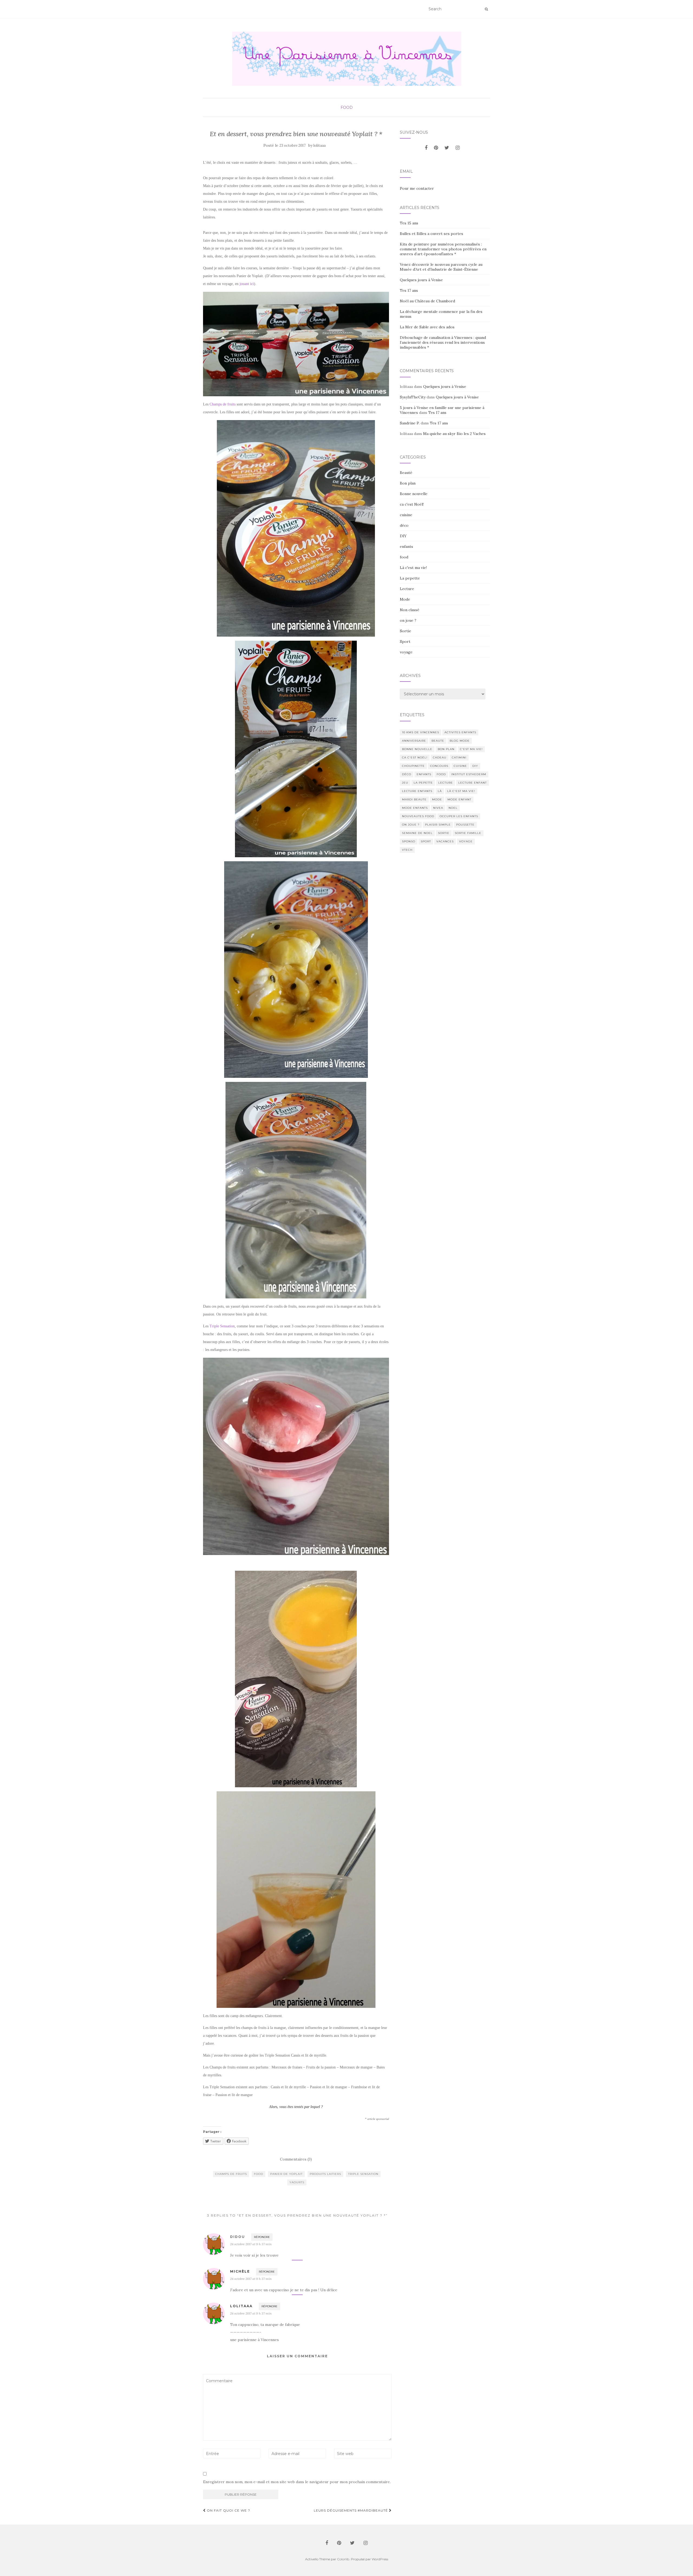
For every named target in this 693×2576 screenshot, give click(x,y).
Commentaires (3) (296, 2159)
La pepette (410, 578)
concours (439, 766)
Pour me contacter (417, 188)
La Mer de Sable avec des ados (427, 327)
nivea (438, 808)
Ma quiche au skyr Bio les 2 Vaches (454, 434)
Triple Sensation (222, 1326)
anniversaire (414, 741)
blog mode (460, 741)
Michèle (240, 2271)
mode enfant (459, 799)
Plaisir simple (438, 825)
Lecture (407, 589)
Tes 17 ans (409, 290)
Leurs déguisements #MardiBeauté (351, 2510)
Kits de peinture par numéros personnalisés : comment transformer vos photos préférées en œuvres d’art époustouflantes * (443, 249)
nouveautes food (418, 816)
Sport (405, 641)
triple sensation (363, 2174)
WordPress (380, 2559)
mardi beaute (414, 799)
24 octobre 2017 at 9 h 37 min (251, 2244)
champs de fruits (231, 2174)
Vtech (407, 850)
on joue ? (408, 620)
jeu (405, 783)
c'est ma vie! (471, 749)
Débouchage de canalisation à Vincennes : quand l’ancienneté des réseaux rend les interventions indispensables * (443, 342)
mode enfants (415, 808)
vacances (445, 841)
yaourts (297, 2182)
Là (440, 791)
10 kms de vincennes (421, 732)
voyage (406, 652)
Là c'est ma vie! (413, 568)
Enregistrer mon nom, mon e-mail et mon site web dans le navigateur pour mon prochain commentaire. (297, 2482)
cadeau (440, 757)
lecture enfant (473, 783)
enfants (406, 546)
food (347, 107)
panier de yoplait (286, 2174)
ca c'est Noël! (412, 504)
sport (426, 841)
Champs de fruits (223, 404)
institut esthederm (469, 774)
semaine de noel (417, 833)
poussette (465, 825)
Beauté (406, 473)
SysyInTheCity (413, 397)
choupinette (413, 766)
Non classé (410, 610)
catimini (459, 757)
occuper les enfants (459, 816)
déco (404, 525)
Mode (405, 599)
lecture (446, 783)
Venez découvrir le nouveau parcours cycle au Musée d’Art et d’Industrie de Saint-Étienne (441, 267)
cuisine (406, 515)
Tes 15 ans (409, 223)
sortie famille (468, 833)
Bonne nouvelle (414, 494)
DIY (403, 536)
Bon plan (408, 483)
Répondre (262, 2237)
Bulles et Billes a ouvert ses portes (432, 234)
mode (437, 799)
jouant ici (247, 284)
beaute (438, 741)
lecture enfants (417, 791)
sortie (444, 833)
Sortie (406, 631)
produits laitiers (325, 2174)
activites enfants (460, 732)
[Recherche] (486, 9)
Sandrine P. (410, 423)
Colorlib (343, 2559)
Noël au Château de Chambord (427, 301)
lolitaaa (320, 145)
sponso (409, 841)
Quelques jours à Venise (421, 280)
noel (453, 808)
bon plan (446, 749)
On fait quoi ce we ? (228, 2510)
